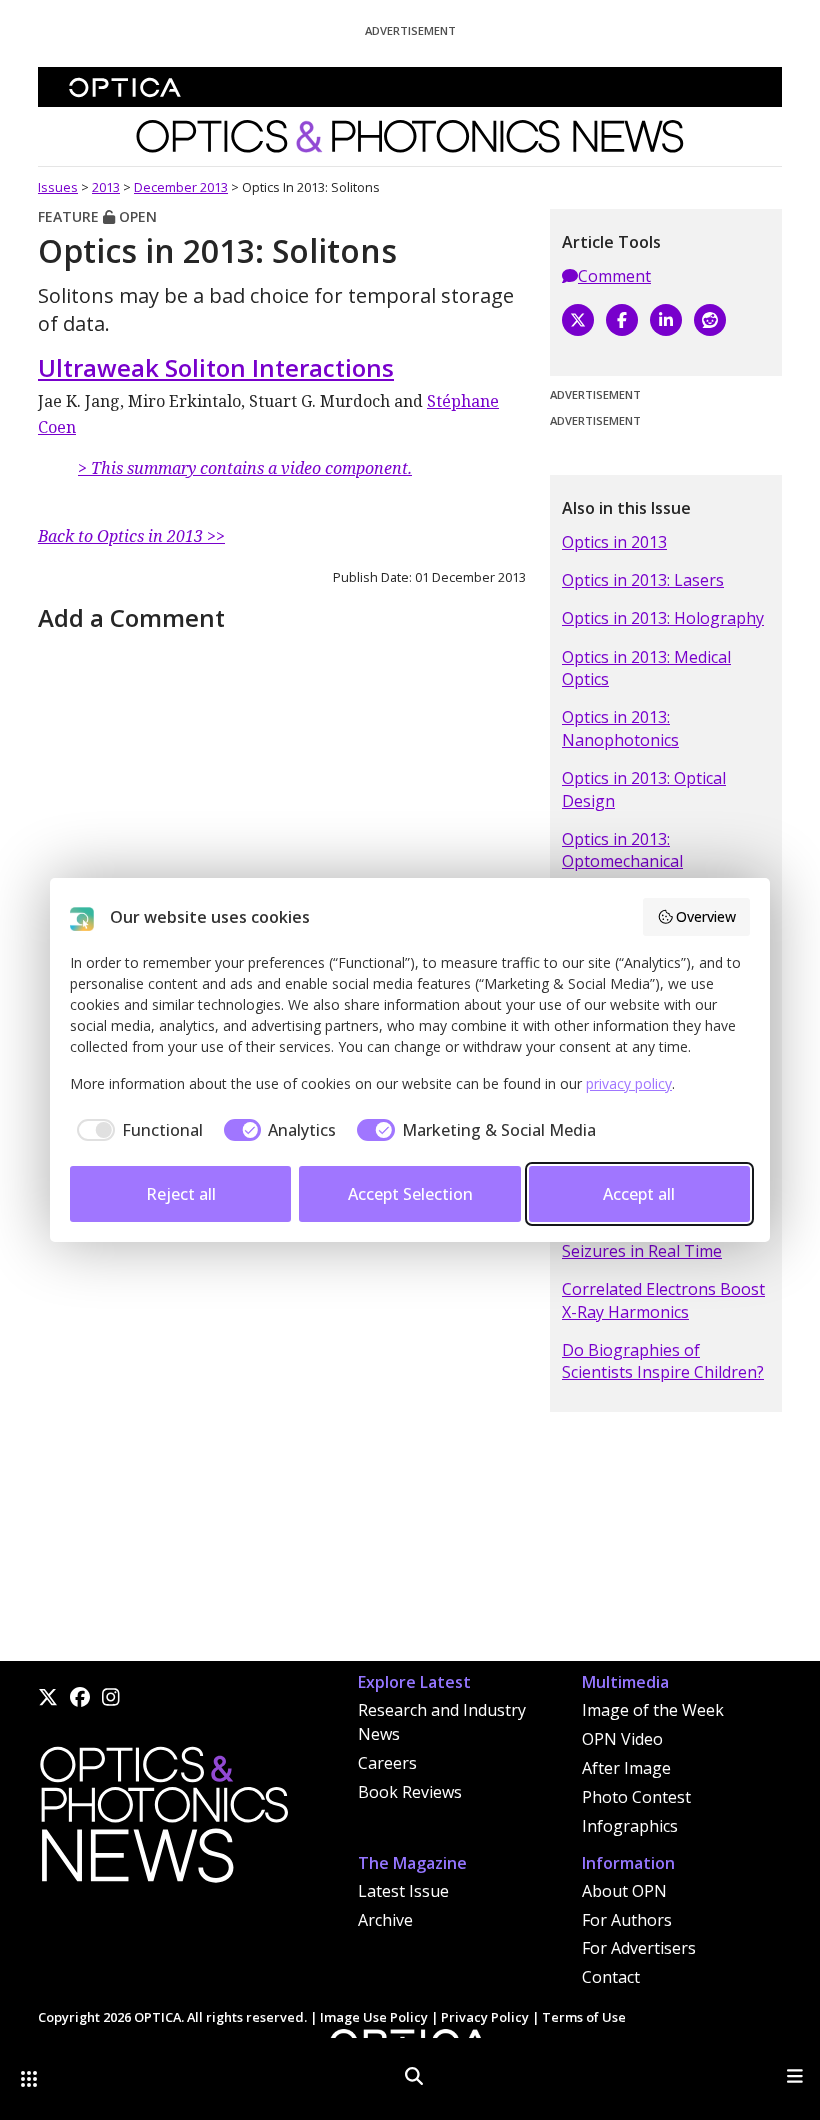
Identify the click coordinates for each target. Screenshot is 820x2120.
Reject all (181, 1194)
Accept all (639, 1194)
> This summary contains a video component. (245, 468)
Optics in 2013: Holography (663, 618)
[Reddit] (710, 320)
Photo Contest (636, 1797)
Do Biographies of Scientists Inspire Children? (663, 1361)
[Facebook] (622, 320)
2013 (106, 187)
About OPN (624, 1891)
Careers (387, 1763)
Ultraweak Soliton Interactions (216, 367)
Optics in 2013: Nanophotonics (620, 728)
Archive (385, 1920)
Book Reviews (410, 1792)
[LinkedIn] (666, 320)
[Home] (163, 1820)
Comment (614, 276)
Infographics (630, 1826)
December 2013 (181, 187)
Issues (58, 187)
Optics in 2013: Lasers (643, 580)
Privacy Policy (485, 2017)
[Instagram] (111, 1697)
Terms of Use (584, 2017)
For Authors (627, 1920)
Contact (611, 1977)
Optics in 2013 (614, 542)
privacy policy (629, 1083)
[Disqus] (282, 1406)
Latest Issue (403, 1891)
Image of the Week (653, 1710)
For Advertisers (639, 1948)
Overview (706, 916)
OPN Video (622, 1739)
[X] (578, 320)
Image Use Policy (374, 2017)
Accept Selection (410, 1194)
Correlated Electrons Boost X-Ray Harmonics (663, 1300)
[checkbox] (136, 1130)
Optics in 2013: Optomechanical (622, 850)
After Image (626, 1768)
